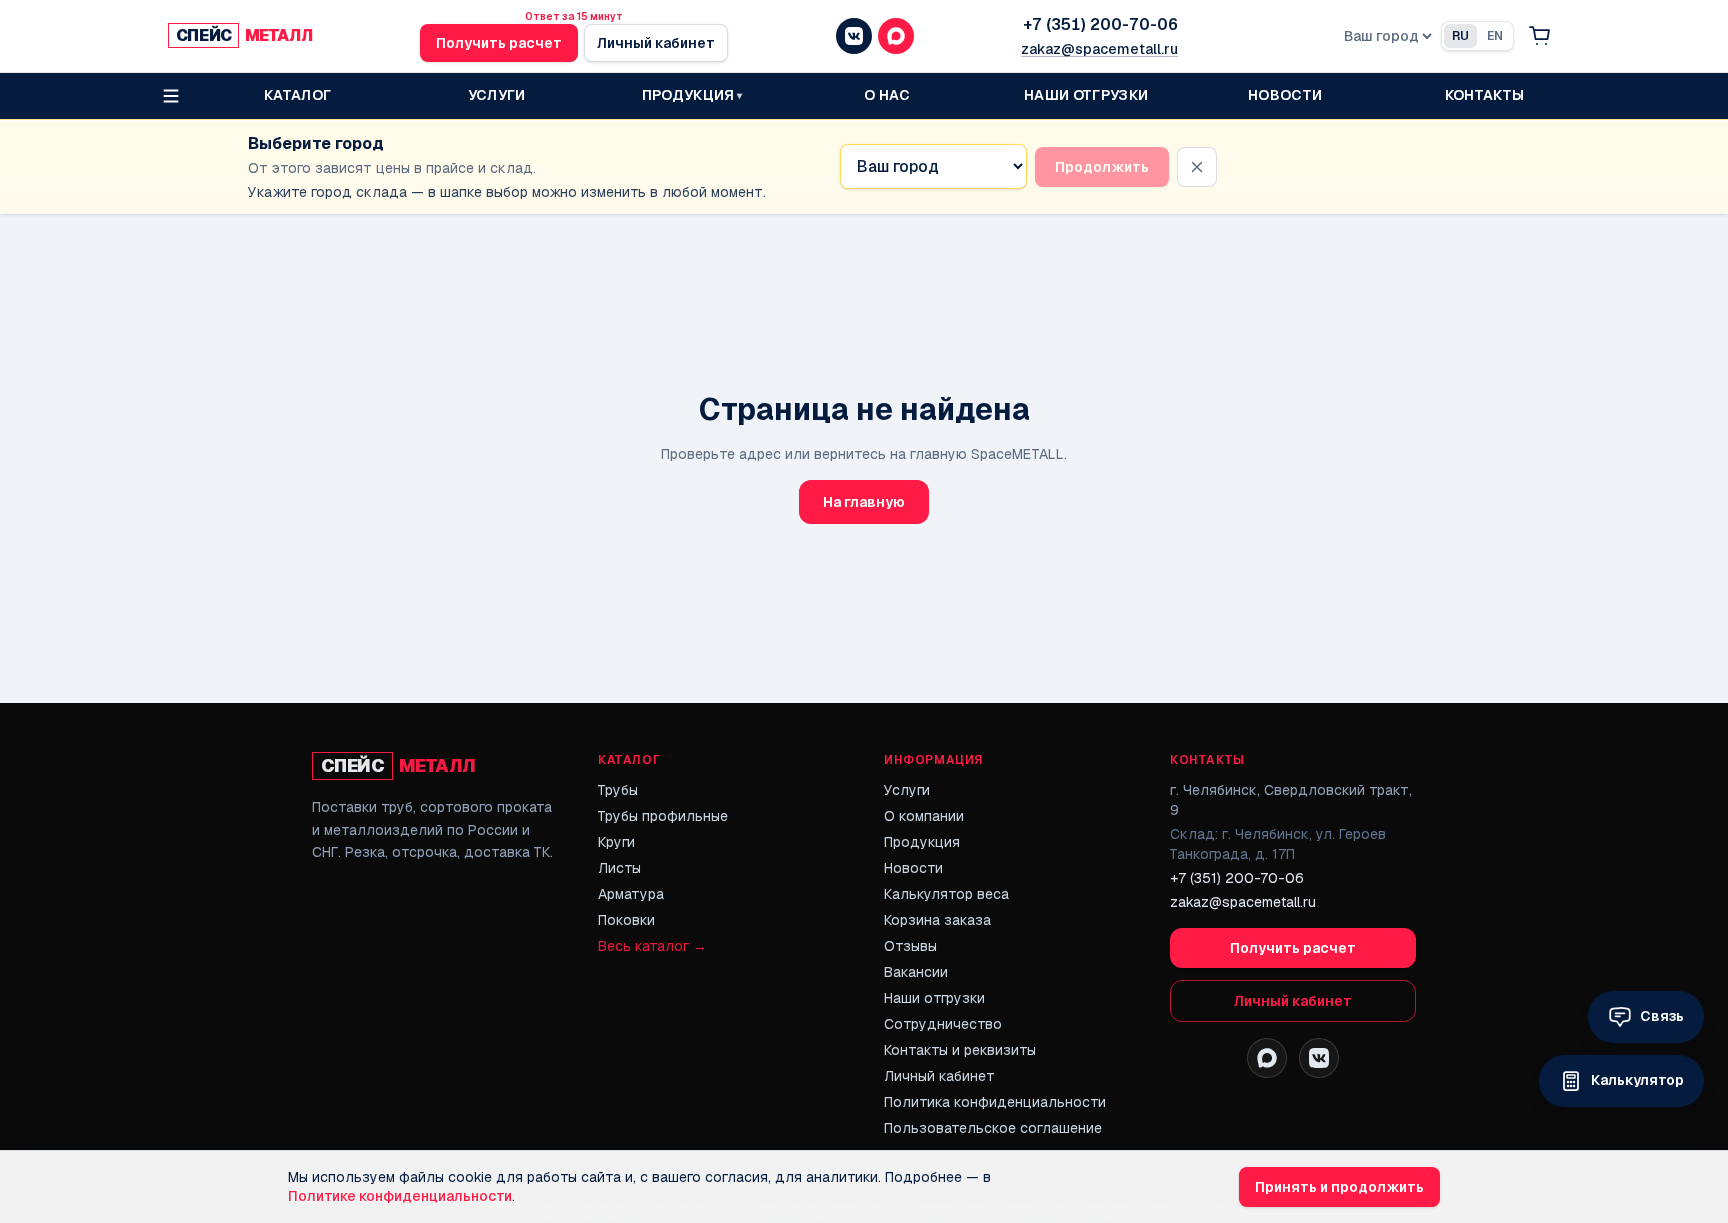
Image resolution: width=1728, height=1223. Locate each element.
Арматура (631, 894)
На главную (864, 502)
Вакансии (916, 972)
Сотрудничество (943, 1024)
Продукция (922, 842)
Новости (1285, 95)
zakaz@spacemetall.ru (1099, 49)
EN (1495, 36)
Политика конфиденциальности (995, 1102)
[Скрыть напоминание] (1197, 167)
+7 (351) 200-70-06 (1100, 24)
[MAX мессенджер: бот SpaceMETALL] (1267, 1058)
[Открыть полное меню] (171, 96)
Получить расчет (499, 43)
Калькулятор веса (946, 894)
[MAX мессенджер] (896, 36)
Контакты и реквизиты (960, 1050)
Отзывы (910, 946)
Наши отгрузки (1086, 95)
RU (1460, 36)
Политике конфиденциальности (400, 1196)
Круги (616, 842)
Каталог (297, 95)
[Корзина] (1540, 36)
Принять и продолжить (1339, 1187)
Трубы (618, 790)
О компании (924, 816)
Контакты (1485, 95)
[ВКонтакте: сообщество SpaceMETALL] (1319, 1058)
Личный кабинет (656, 43)
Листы (619, 868)
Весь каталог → (652, 946)
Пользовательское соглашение (993, 1128)
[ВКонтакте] (854, 36)
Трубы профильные (663, 816)
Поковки (626, 920)
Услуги (497, 95)
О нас (887, 95)
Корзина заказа (937, 920)
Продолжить (1102, 167)
